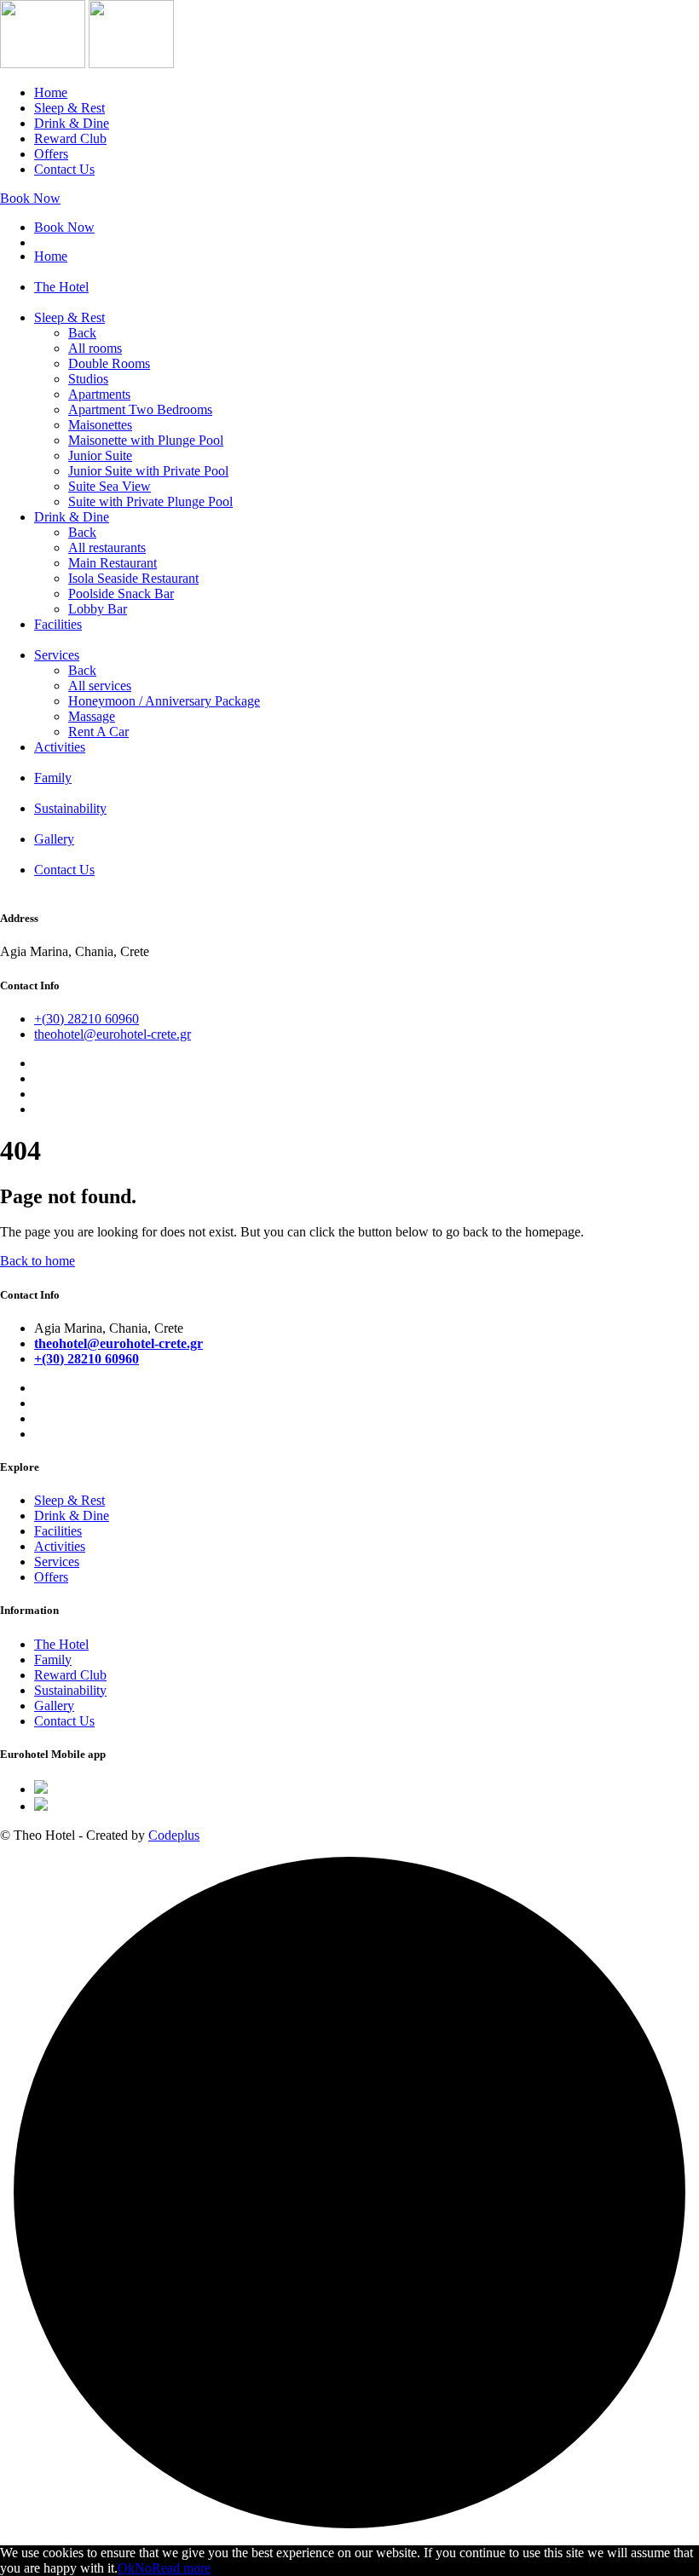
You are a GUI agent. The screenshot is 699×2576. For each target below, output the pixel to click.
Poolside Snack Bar (121, 594)
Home (51, 92)
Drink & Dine (72, 123)
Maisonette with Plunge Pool (146, 440)
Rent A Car (98, 732)
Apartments (99, 394)
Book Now (30, 198)
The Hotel (61, 287)
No (143, 2568)
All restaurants (107, 547)
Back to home (38, 1261)
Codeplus (174, 1835)
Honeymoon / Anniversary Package (164, 701)
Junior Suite (100, 455)
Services (57, 655)
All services (100, 686)
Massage (92, 716)
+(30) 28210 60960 (87, 1019)
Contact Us (64, 169)
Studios (88, 379)
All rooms (95, 348)
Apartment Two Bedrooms (140, 409)
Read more (181, 2568)
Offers (51, 154)
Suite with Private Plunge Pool (150, 501)
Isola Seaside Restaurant (133, 578)
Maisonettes (100, 425)
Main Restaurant (113, 563)
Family (53, 778)
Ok (126, 2568)
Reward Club (70, 138)
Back (82, 333)
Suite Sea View (110, 486)
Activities (60, 747)
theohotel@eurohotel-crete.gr (113, 1034)
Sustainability (70, 808)
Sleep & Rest (69, 108)
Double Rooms (109, 363)
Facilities (58, 624)
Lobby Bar (98, 609)
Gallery (54, 839)
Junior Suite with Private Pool (148, 471)
